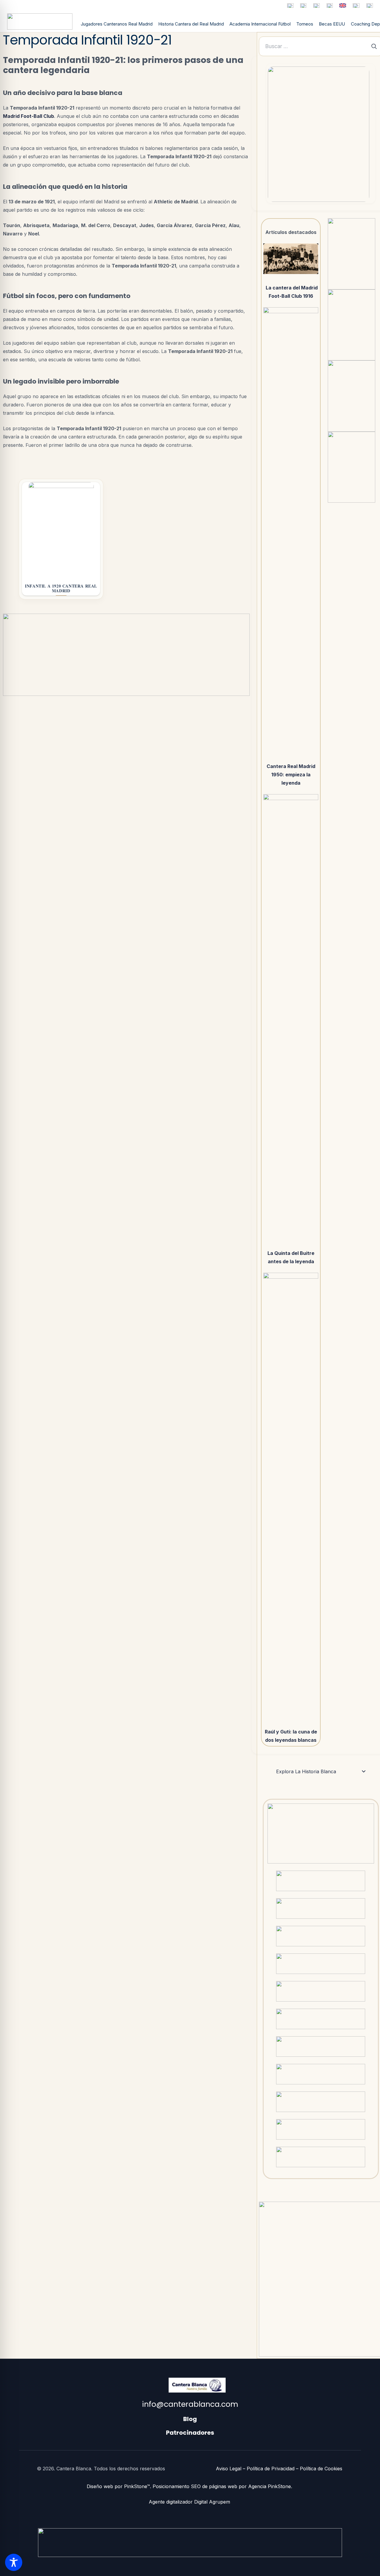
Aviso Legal (229, 2469)
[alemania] (316, 5)
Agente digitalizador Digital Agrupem (190, 2502)
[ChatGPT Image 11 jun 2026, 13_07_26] (319, 134)
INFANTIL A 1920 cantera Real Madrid (61, 588)
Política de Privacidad (271, 2469)
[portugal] (330, 5)
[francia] (303, 5)
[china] (356, 5)
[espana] (290, 5)
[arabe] (370, 5)
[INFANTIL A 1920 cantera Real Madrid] (61, 530)
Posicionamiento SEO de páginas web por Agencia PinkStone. (223, 2486)
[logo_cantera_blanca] (40, 22)
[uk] (343, 5)
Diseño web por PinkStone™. (119, 2486)
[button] (321, 1771)
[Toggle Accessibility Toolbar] (14, 2562)
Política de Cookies (321, 2469)
